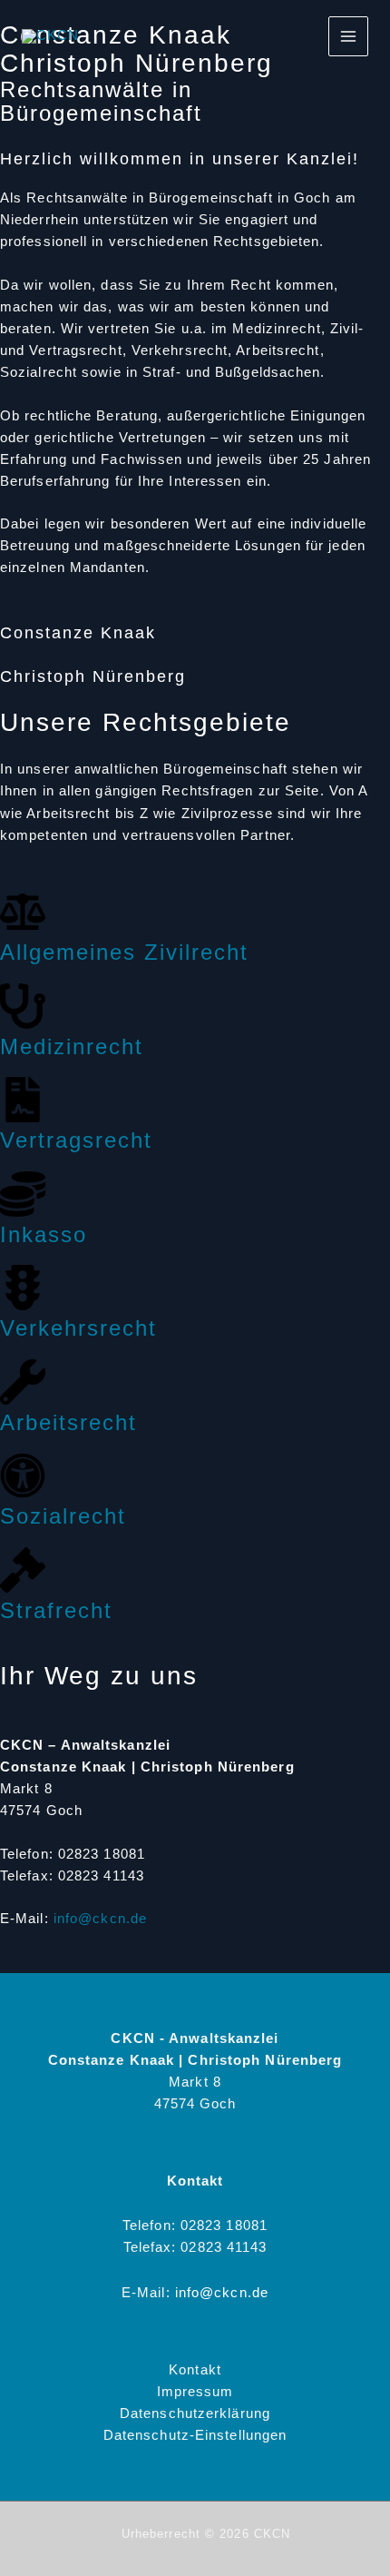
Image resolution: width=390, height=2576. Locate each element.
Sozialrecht (63, 1516)
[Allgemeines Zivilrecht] (23, 912)
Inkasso (44, 1234)
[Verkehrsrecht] (23, 1288)
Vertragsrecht (76, 1140)
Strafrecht (56, 1610)
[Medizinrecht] (23, 1006)
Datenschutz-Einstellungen (195, 2435)
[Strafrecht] (23, 1570)
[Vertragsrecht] (23, 1100)
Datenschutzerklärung (195, 2413)
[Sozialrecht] (23, 1476)
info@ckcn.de (100, 1919)
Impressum (195, 2392)
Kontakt (195, 2370)
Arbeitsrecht (68, 1422)
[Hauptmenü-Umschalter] (348, 36)
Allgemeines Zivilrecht (124, 952)
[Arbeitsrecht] (23, 1382)
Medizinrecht (72, 1046)
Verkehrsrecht (78, 1328)
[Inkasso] (23, 1194)
